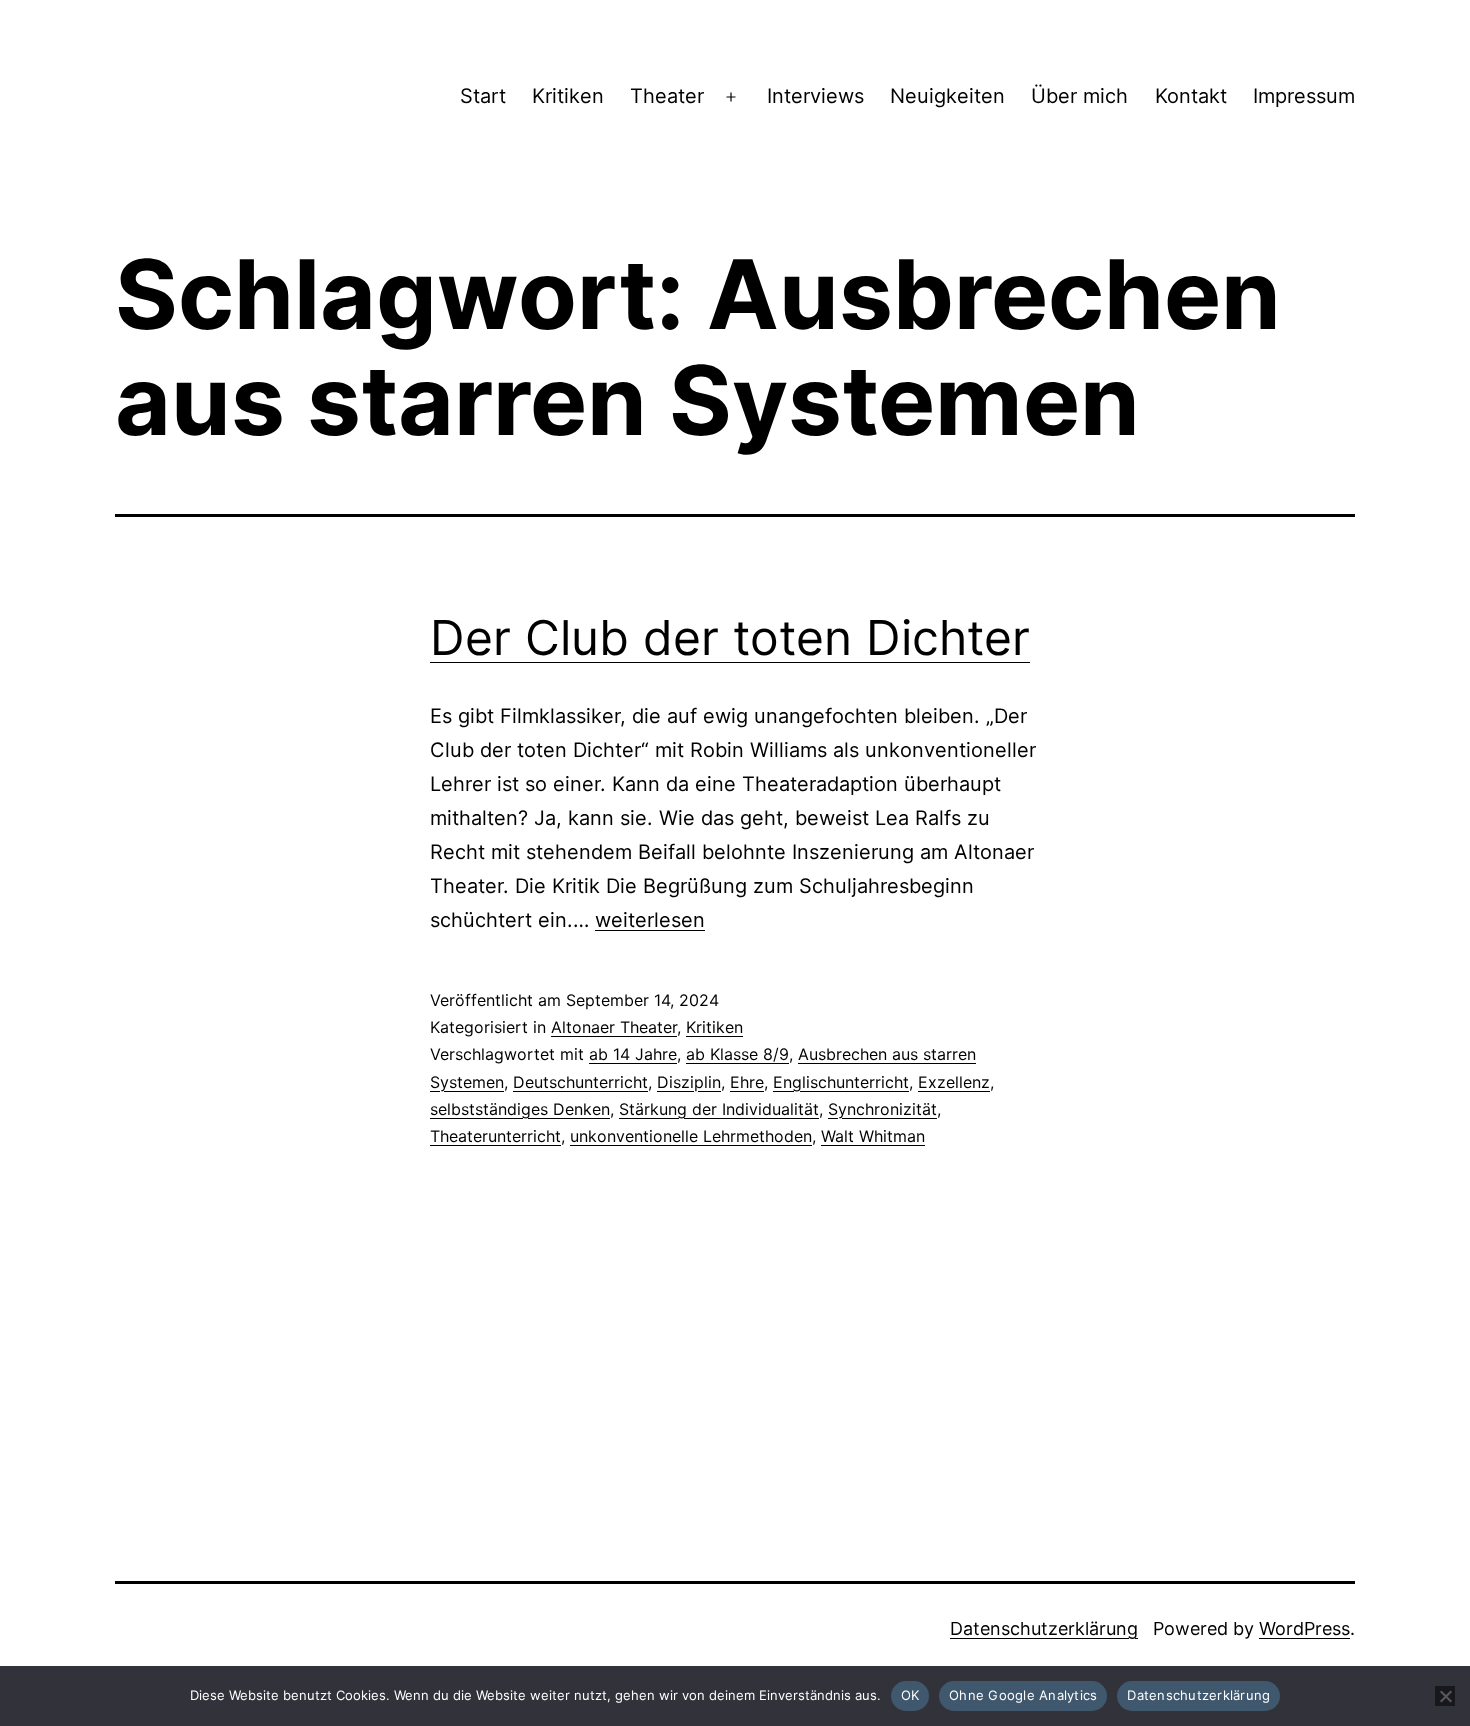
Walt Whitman (873, 1136)
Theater (667, 96)
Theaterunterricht (495, 1136)
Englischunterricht (841, 1082)
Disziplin (689, 1082)
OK (910, 1695)
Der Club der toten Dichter (730, 637)
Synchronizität (882, 1109)
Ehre (747, 1082)
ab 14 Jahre (633, 1054)
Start (483, 96)
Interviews (815, 96)
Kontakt (1191, 96)
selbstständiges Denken (520, 1109)
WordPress (1304, 1628)
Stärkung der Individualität (719, 1109)
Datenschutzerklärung (1044, 1628)
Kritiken (568, 96)
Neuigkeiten (947, 96)
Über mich (1079, 96)
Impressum (1304, 96)
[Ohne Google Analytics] (1445, 1696)
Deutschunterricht (580, 1082)
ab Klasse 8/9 (737, 1054)
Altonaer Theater (614, 1027)
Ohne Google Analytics (1023, 1695)
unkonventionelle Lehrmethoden (691, 1136)
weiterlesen (650, 920)
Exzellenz (954, 1082)
